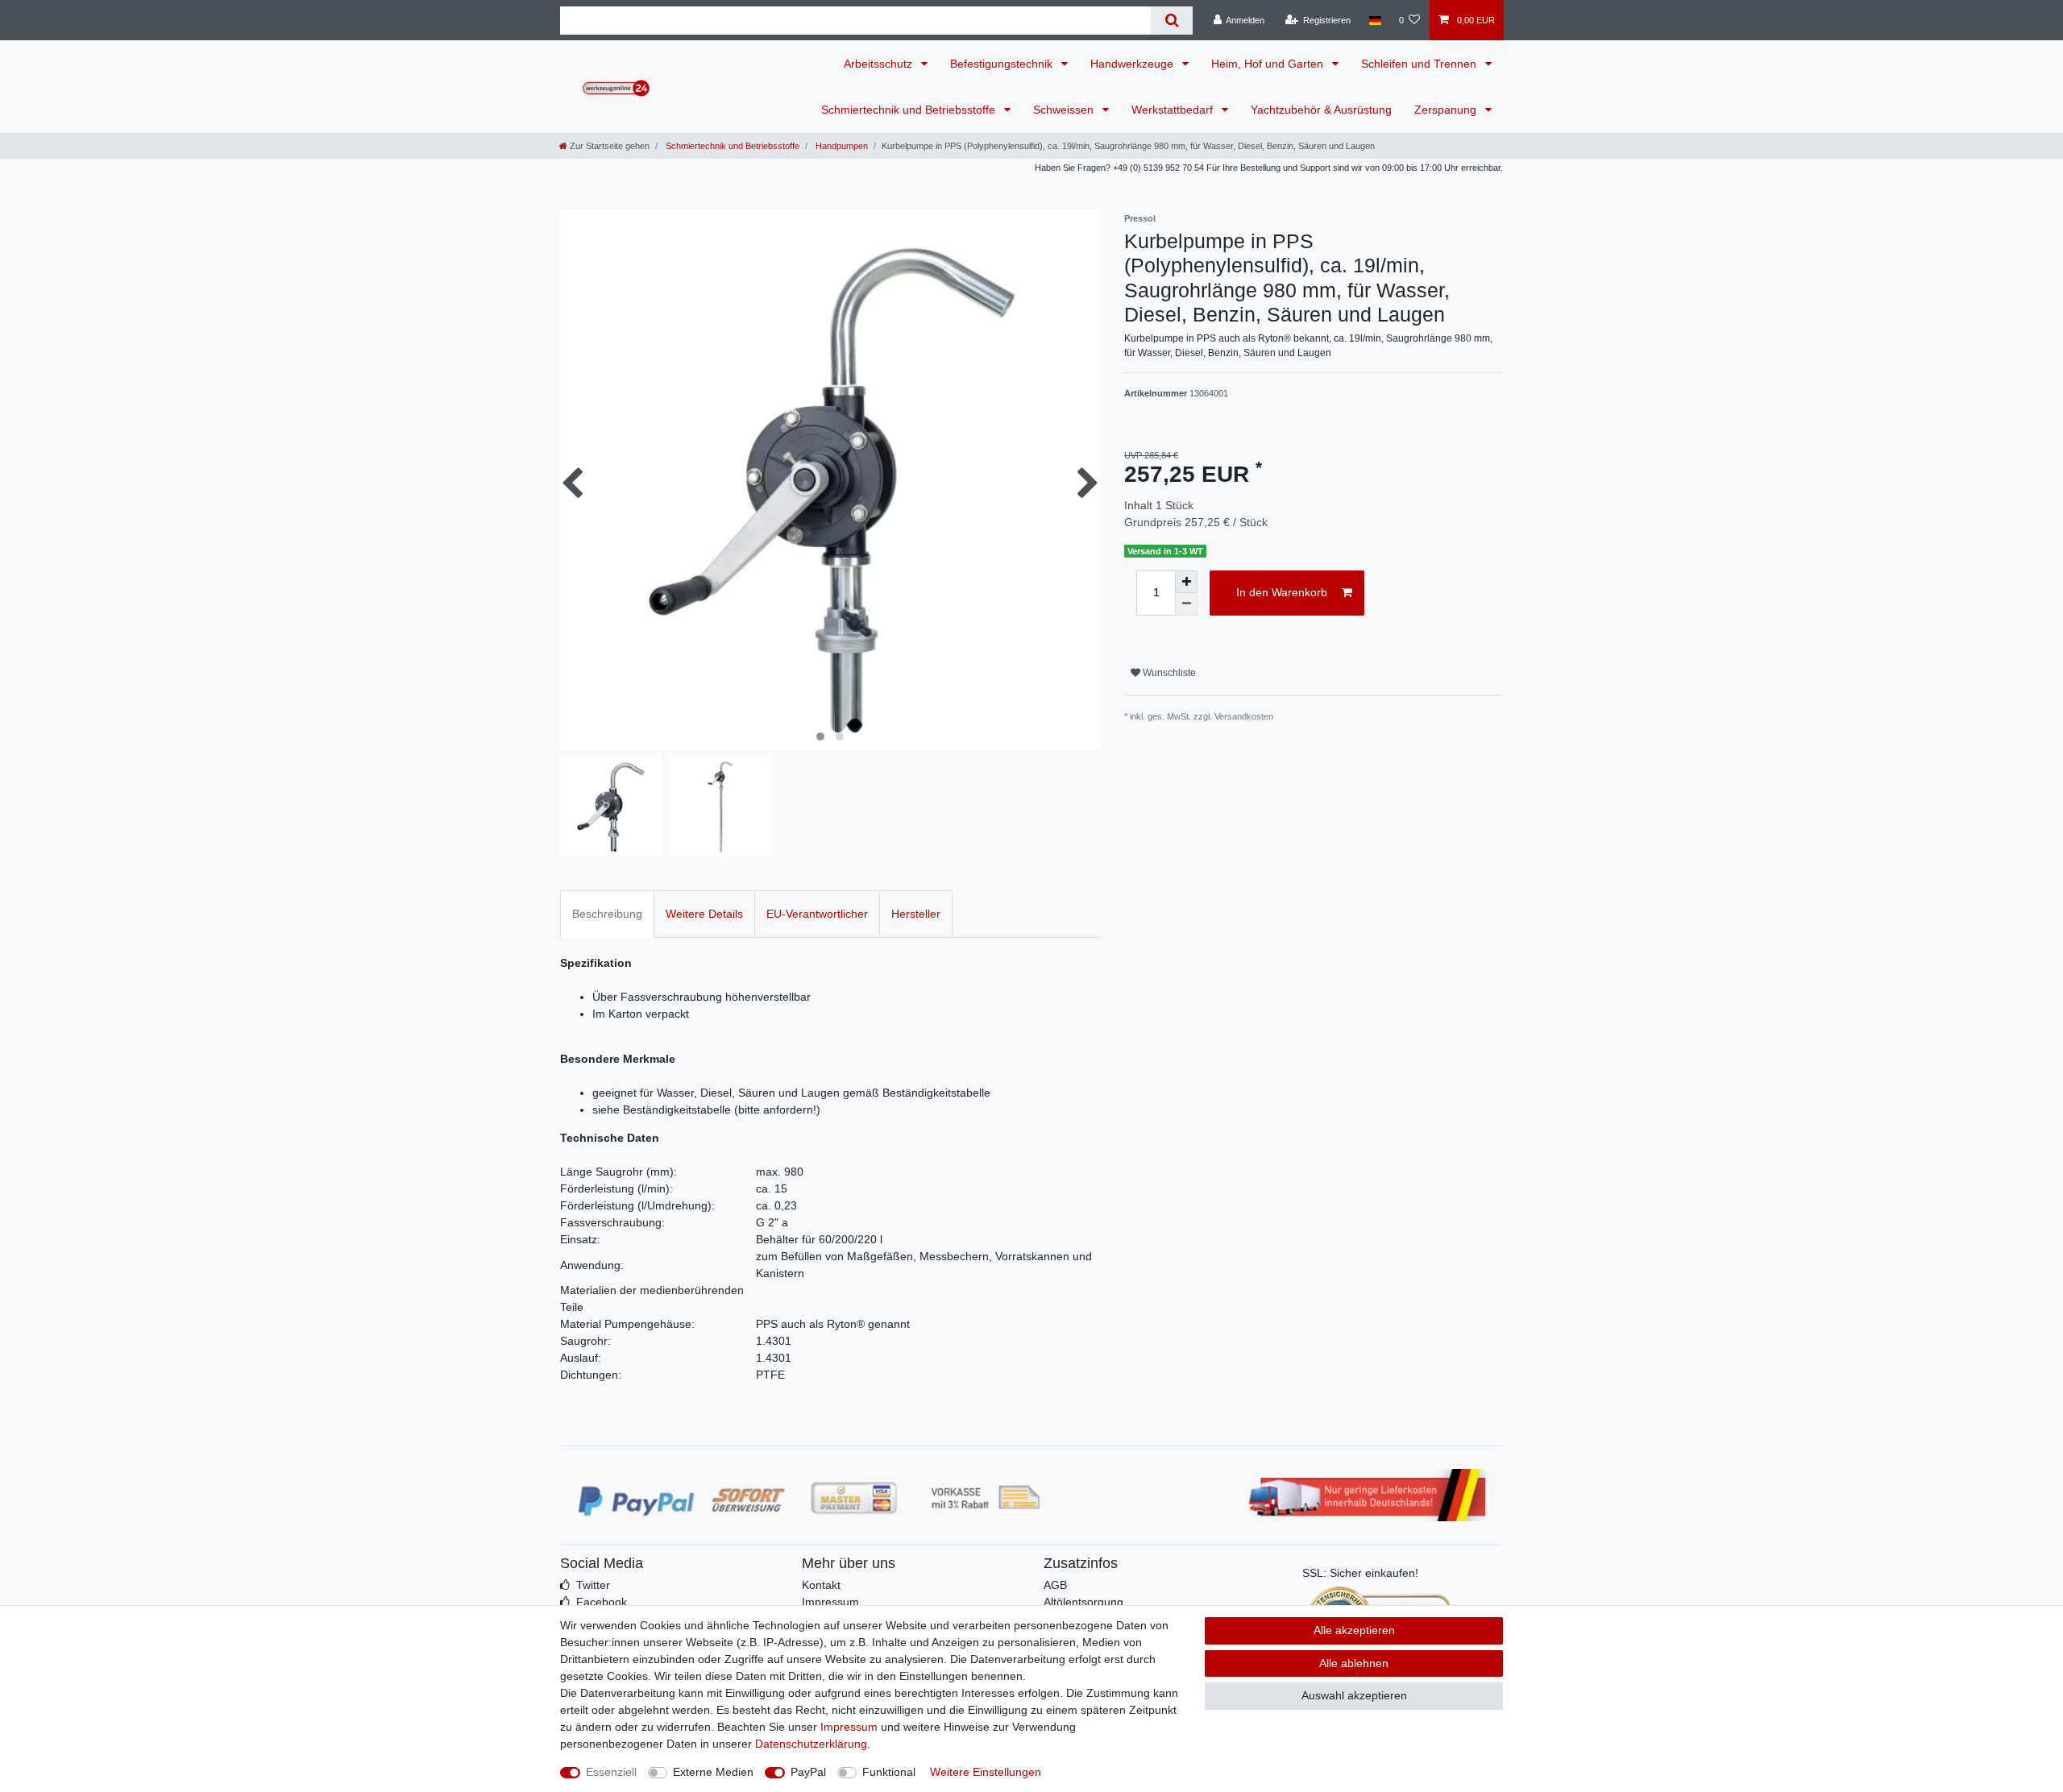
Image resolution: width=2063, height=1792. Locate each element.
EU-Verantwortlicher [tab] (817, 914)
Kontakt (821, 1585)
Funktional (889, 1772)
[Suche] (1171, 21)
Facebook (602, 1602)
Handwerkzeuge (1133, 64)
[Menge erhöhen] (1186, 582)
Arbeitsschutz (880, 64)
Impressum (830, 1602)
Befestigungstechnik (1003, 64)
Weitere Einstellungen (986, 1772)
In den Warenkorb (1282, 592)
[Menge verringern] (1186, 604)
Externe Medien (713, 1772)
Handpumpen (841, 146)
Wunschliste (1168, 673)
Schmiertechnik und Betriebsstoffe (910, 110)
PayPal (808, 1772)
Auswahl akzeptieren (1354, 1695)
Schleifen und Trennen (1420, 64)
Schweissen (1065, 110)
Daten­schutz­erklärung (811, 1744)
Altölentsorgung (1083, 1602)
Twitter (593, 1585)
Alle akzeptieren (1354, 1630)
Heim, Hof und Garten (1269, 64)
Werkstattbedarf (1174, 110)
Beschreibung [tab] (607, 914)
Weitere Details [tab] (704, 914)
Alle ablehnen (1354, 1663)
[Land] (1374, 20)
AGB (1055, 1585)
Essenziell (611, 1772)
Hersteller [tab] (916, 914)
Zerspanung (1447, 110)
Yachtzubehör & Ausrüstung (1321, 110)
